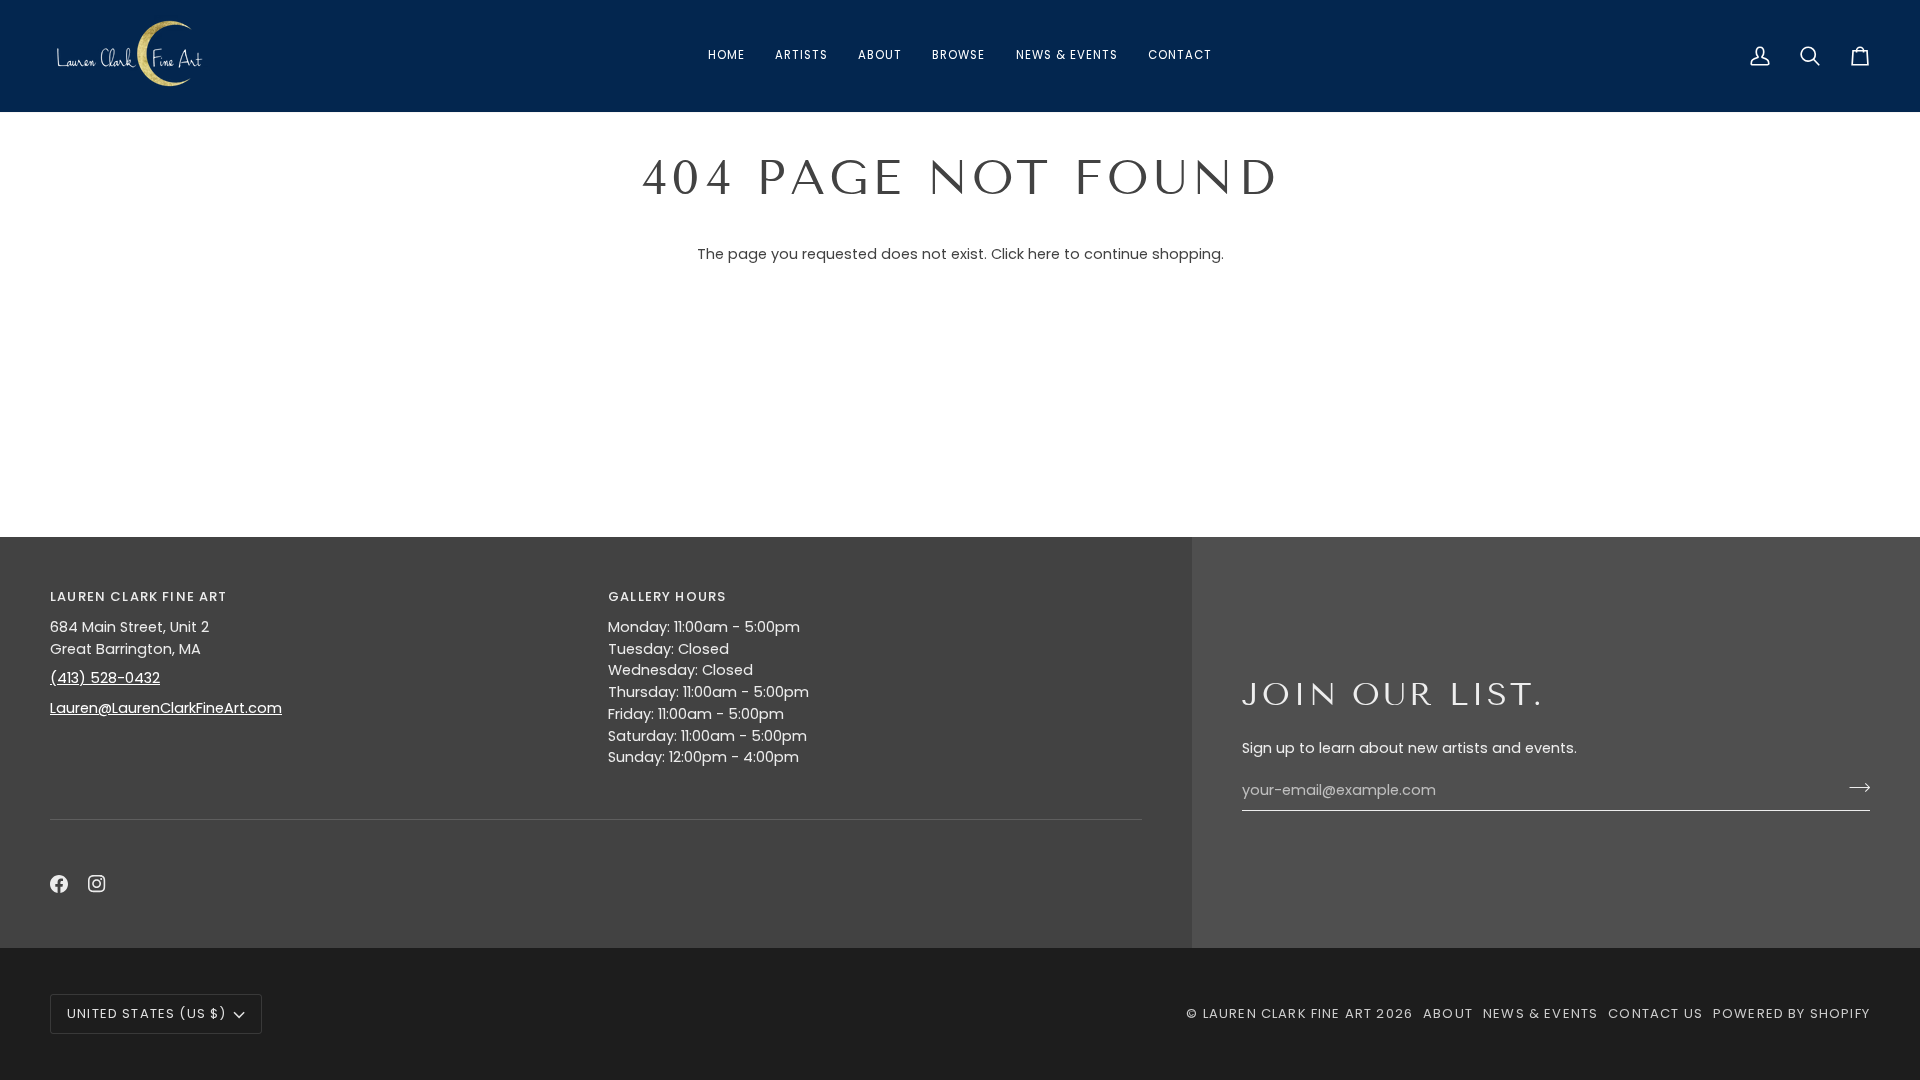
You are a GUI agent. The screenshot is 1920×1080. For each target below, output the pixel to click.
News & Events (1540, 1013)
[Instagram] (97, 884)
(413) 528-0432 (105, 678)
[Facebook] (59, 884)
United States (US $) (146, 1013)
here (1044, 254)
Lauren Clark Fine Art (1288, 1013)
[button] (958, 56)
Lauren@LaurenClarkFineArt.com (166, 708)
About (1448, 1013)
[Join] (1853, 788)
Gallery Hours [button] (667, 596)
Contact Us (1655, 1013)
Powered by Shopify (1791, 1013)
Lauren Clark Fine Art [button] (139, 596)
